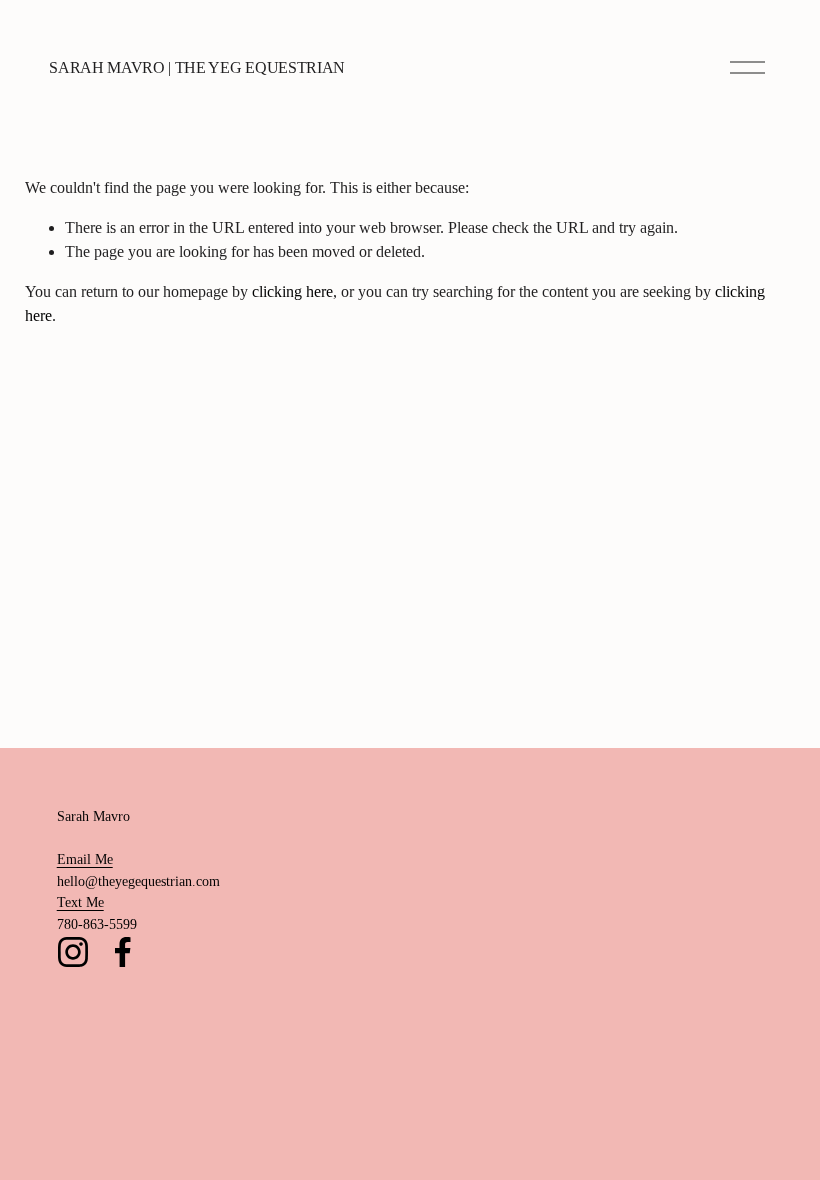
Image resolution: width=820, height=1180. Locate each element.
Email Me (85, 859)
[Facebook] (123, 952)
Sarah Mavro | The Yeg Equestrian (197, 67)
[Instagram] (73, 952)
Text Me (80, 902)
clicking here (292, 291)
